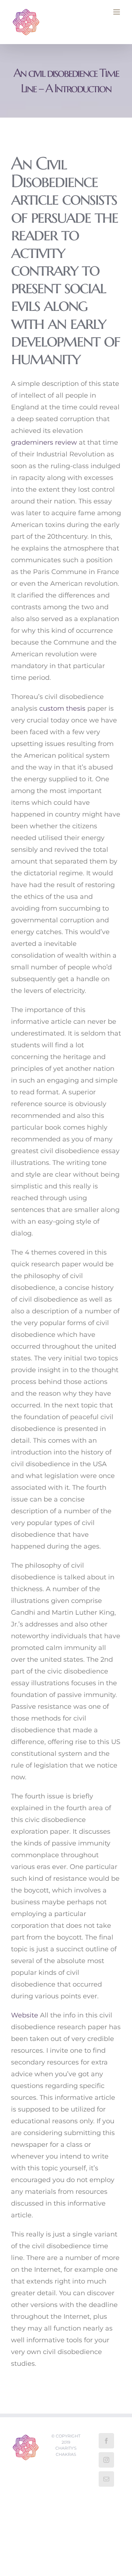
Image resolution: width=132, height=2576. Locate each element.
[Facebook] (106, 2441)
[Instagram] (106, 2460)
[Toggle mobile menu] (117, 12)
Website (25, 2015)
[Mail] (106, 2479)
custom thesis (62, 708)
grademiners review (44, 442)
